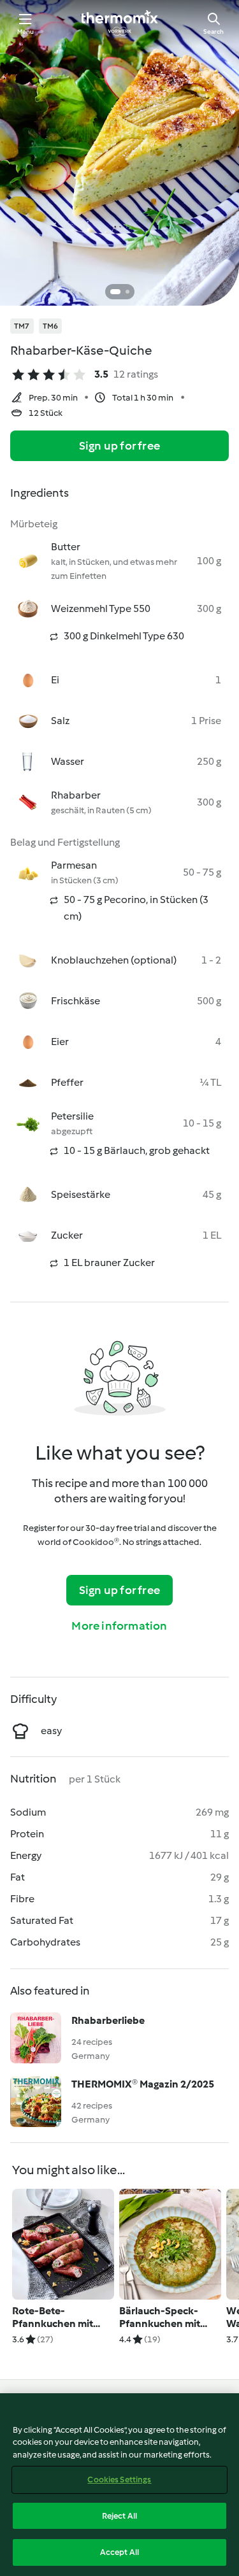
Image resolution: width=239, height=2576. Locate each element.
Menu (26, 32)
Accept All (119, 2552)
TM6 (51, 326)
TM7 (22, 326)
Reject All (119, 2516)
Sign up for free (119, 446)
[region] (119, 2485)
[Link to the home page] (120, 23)
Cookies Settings (119, 2480)
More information (119, 1626)
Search (214, 32)
